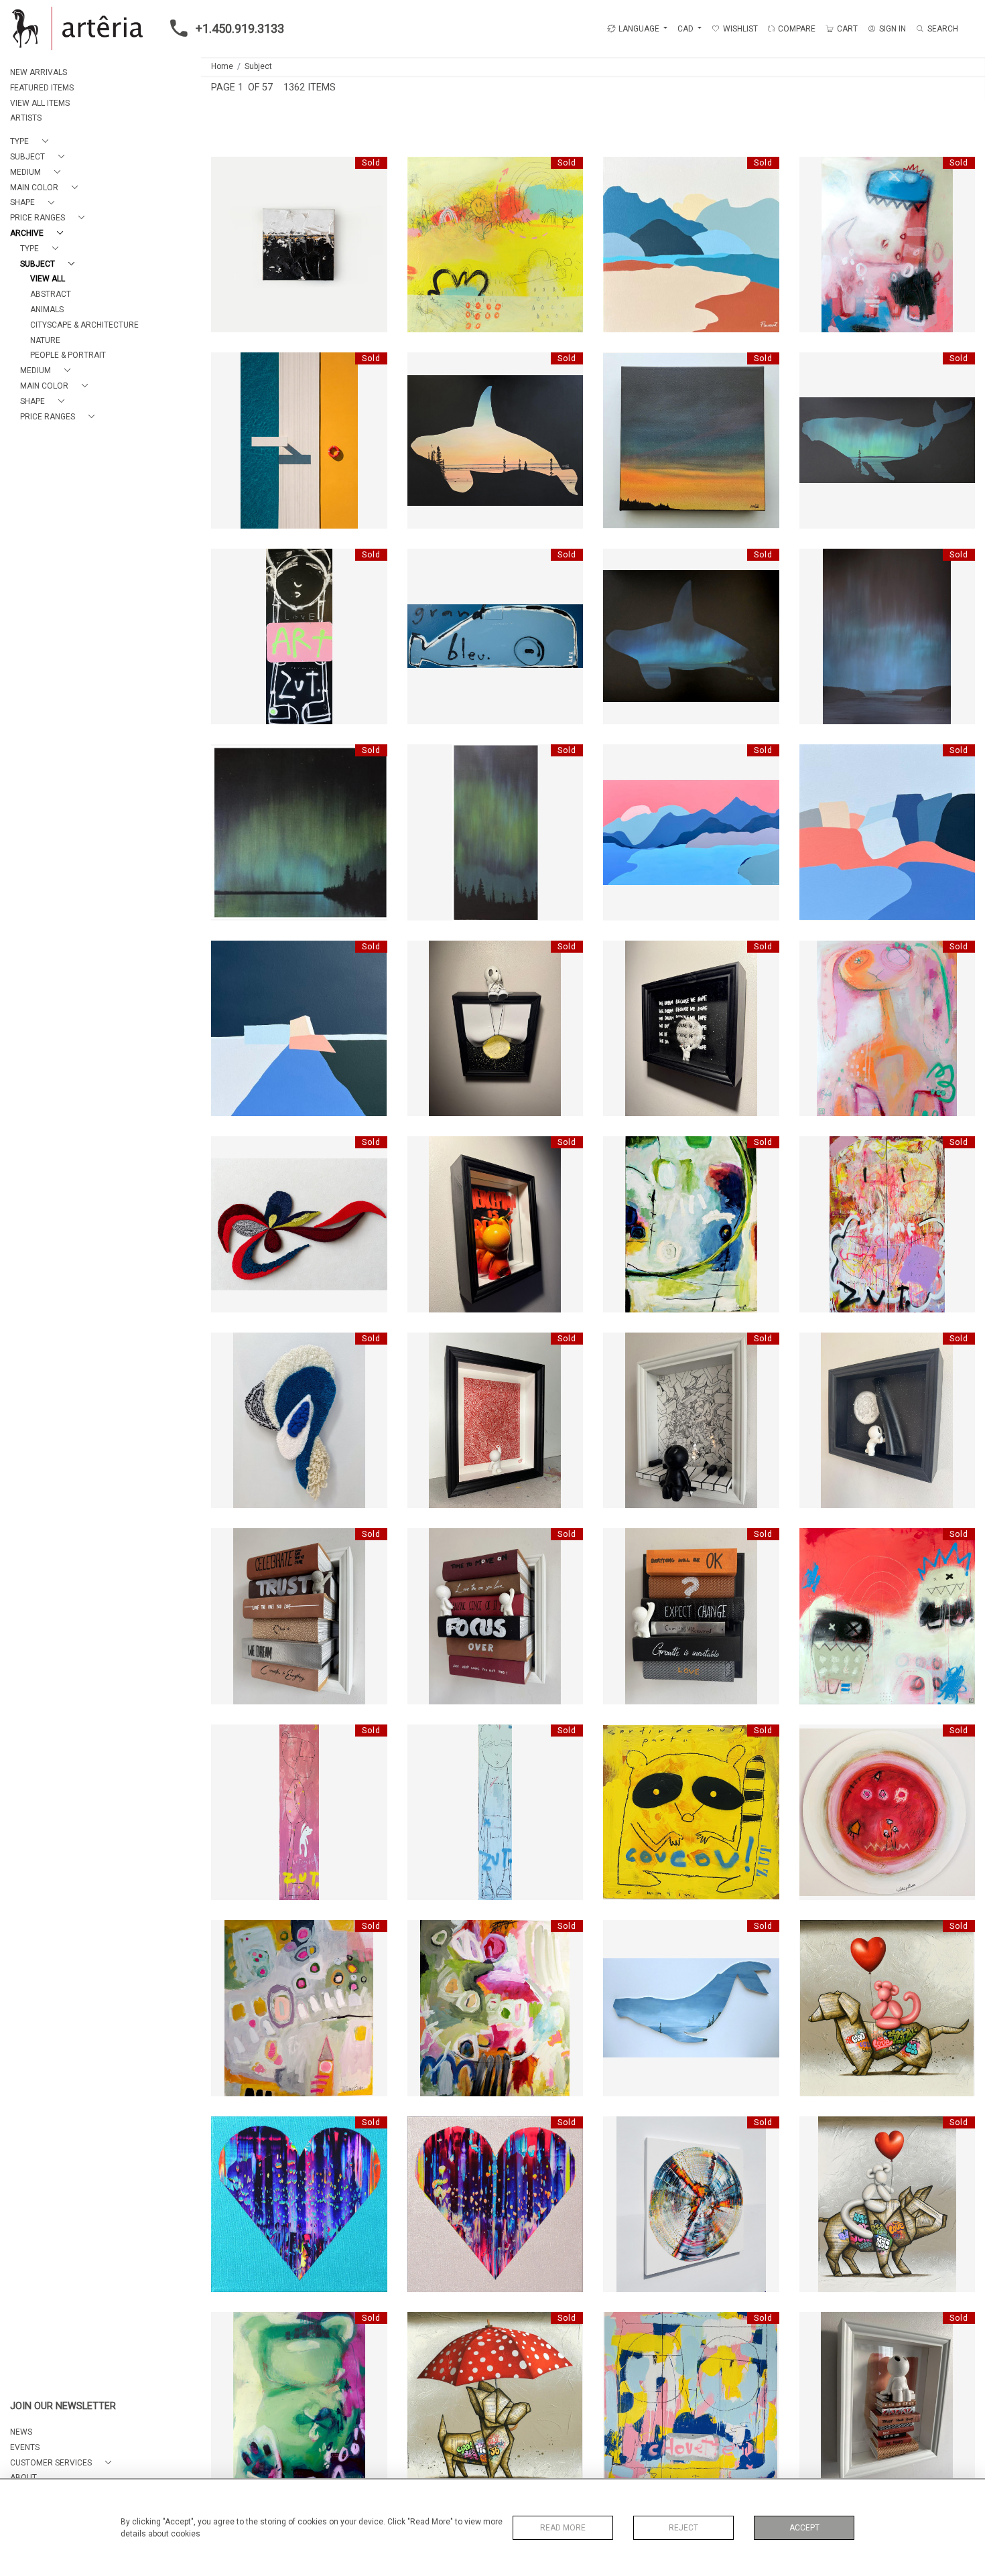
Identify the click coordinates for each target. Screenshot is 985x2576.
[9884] (620, 1150)
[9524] (620, 1347)
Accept (804, 2528)
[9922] (425, 563)
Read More (563, 2528)
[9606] (620, 955)
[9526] (817, 1347)
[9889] (228, 366)
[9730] (425, 171)
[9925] (425, 1739)
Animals (47, 310)
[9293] (425, 1347)
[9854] (817, 2130)
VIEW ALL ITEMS (40, 103)
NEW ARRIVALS (39, 72)
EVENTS (25, 2447)
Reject (683, 2528)
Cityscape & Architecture (84, 325)
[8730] (620, 2130)
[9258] (228, 171)
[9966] (425, 758)
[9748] (620, 2326)
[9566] (425, 955)
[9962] (620, 563)
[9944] (817, 1739)
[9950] (425, 1934)
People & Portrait (68, 355)
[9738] (817, 1542)
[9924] (228, 1739)
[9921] (228, 563)
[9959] (228, 1347)
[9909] (620, 366)
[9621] (228, 2326)
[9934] (620, 1739)
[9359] (817, 758)
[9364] (228, 955)
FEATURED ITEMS (42, 88)
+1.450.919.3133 (240, 28)
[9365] (620, 171)
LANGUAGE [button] (639, 29)
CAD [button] (686, 29)
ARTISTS (26, 118)
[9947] (228, 1934)
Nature (45, 340)
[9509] (228, 1150)
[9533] (817, 2326)
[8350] (425, 2130)
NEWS (21, 2432)
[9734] (817, 171)
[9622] (817, 955)
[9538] (425, 1542)
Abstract (51, 294)
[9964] (817, 563)
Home (222, 66)
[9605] (425, 1150)
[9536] (228, 1542)
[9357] (620, 758)
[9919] (817, 1150)
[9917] (817, 366)
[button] (32, 142)
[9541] (620, 1542)
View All (48, 279)
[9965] (228, 758)
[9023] (817, 1934)
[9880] (620, 1934)
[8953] (425, 2326)
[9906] (425, 366)
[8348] (228, 2130)
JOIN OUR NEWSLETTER (63, 2406)
